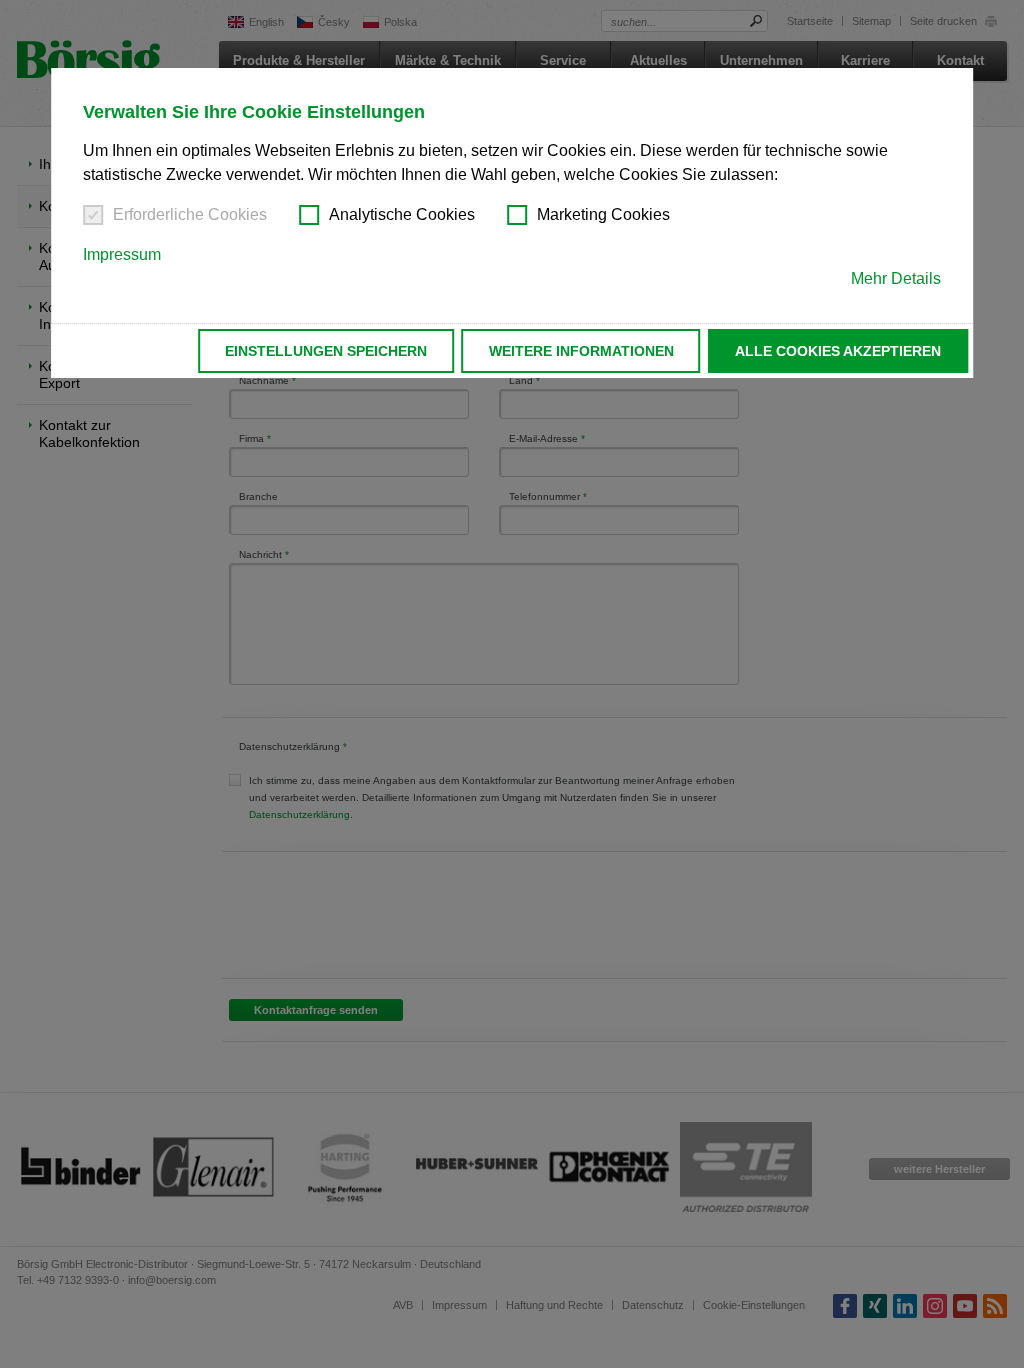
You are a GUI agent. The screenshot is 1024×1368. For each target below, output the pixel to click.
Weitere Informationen (581, 351)
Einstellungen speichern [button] (326, 351)
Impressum (122, 254)
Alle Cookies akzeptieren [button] (838, 351)
